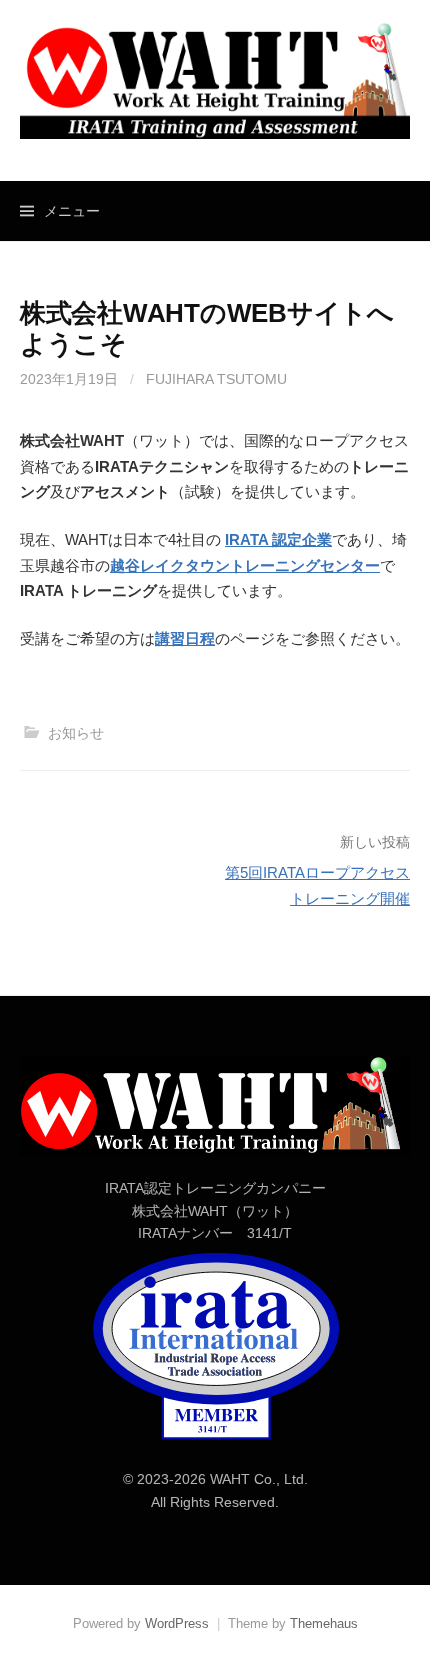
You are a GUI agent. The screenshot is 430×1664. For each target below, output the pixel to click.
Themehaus (324, 1623)
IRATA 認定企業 (278, 539)
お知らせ (76, 733)
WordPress (177, 1623)
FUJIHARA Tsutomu (216, 379)
